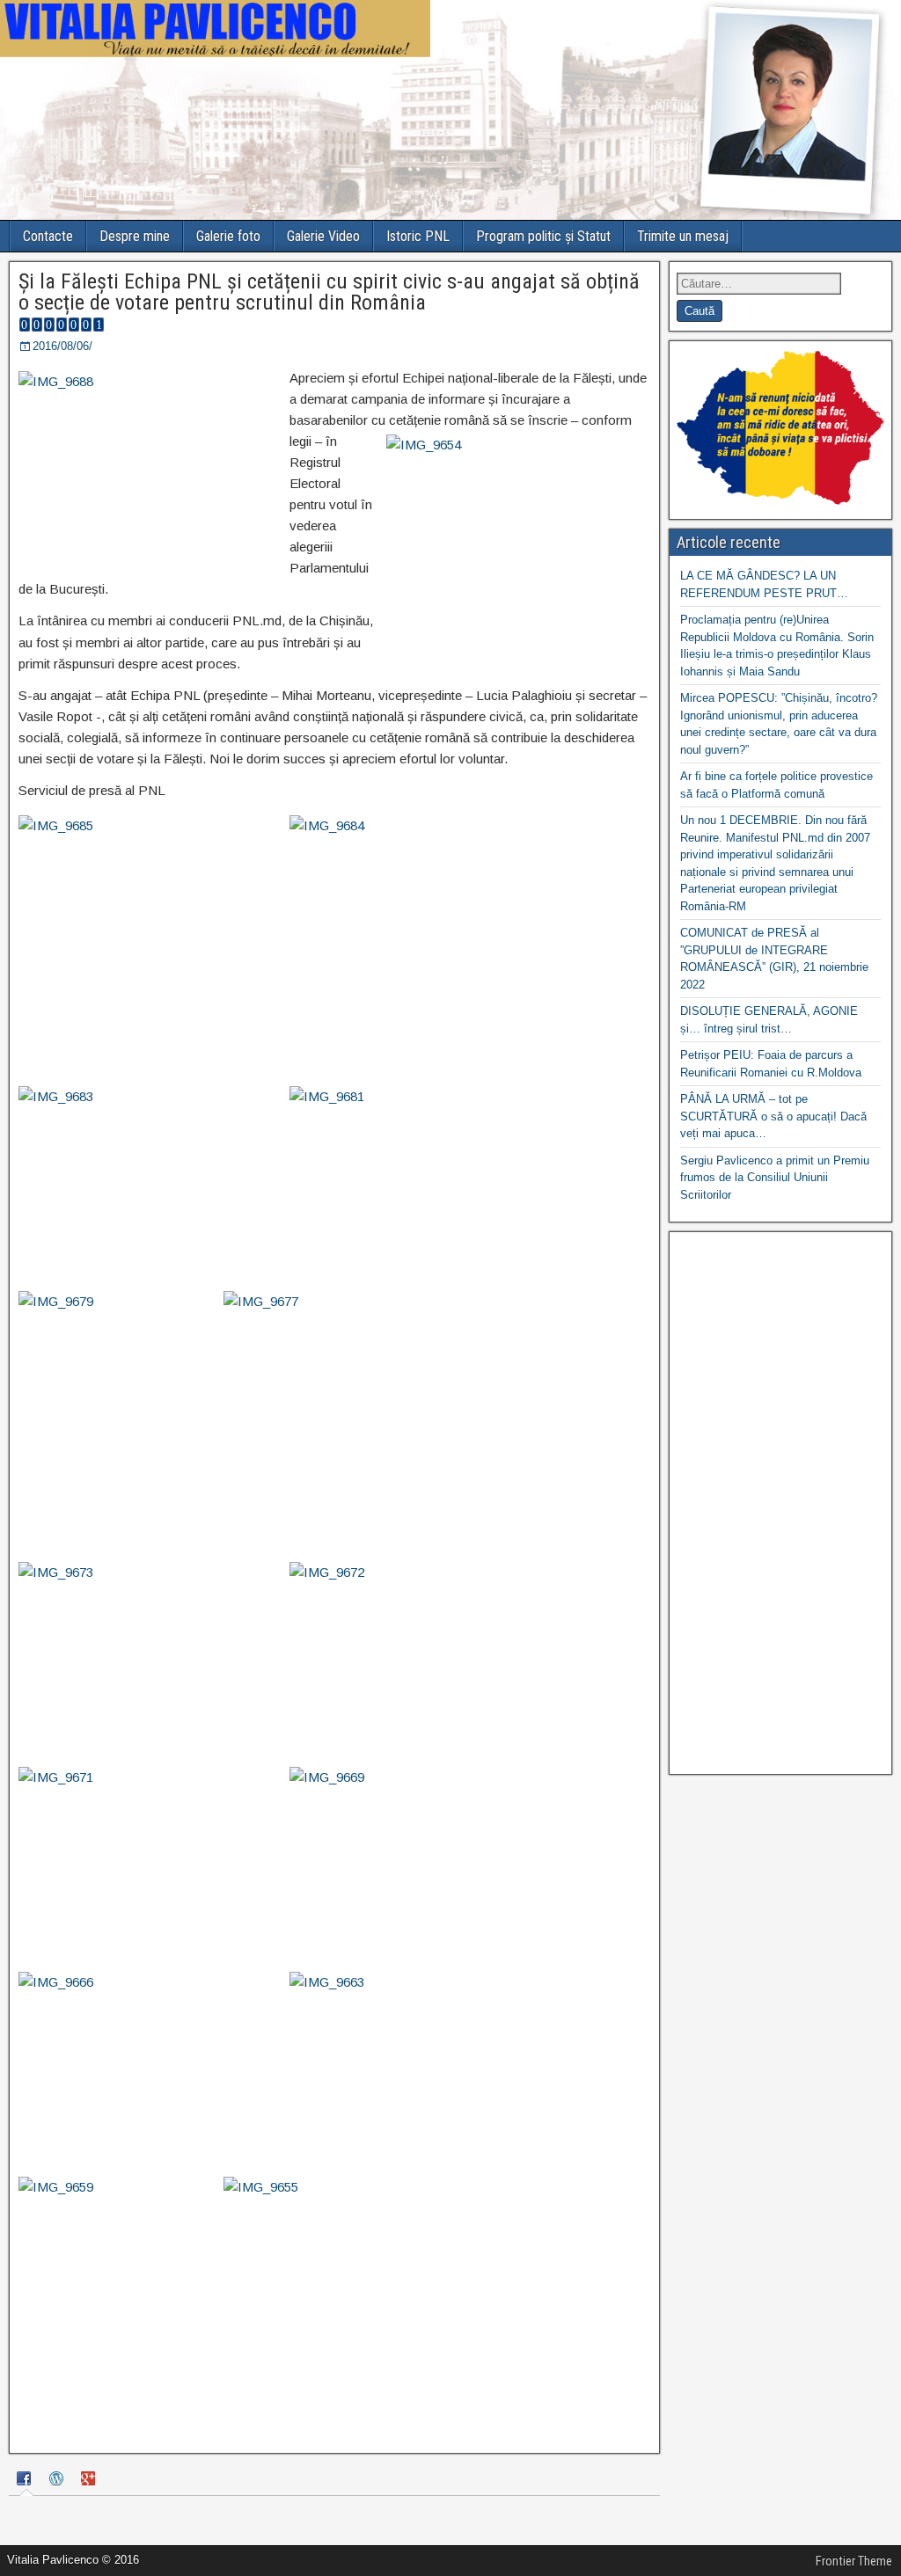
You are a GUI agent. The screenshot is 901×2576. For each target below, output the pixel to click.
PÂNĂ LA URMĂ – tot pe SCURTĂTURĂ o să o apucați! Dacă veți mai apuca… (773, 1116)
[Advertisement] (780, 1503)
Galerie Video (323, 236)
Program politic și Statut (543, 236)
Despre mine (135, 236)
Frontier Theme (854, 2561)
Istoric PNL (418, 236)
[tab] (26, 2481)
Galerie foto (228, 236)
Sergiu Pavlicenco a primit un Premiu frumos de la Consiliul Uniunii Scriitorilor (775, 1178)
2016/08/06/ (62, 346)
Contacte (48, 236)
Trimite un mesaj (683, 236)
